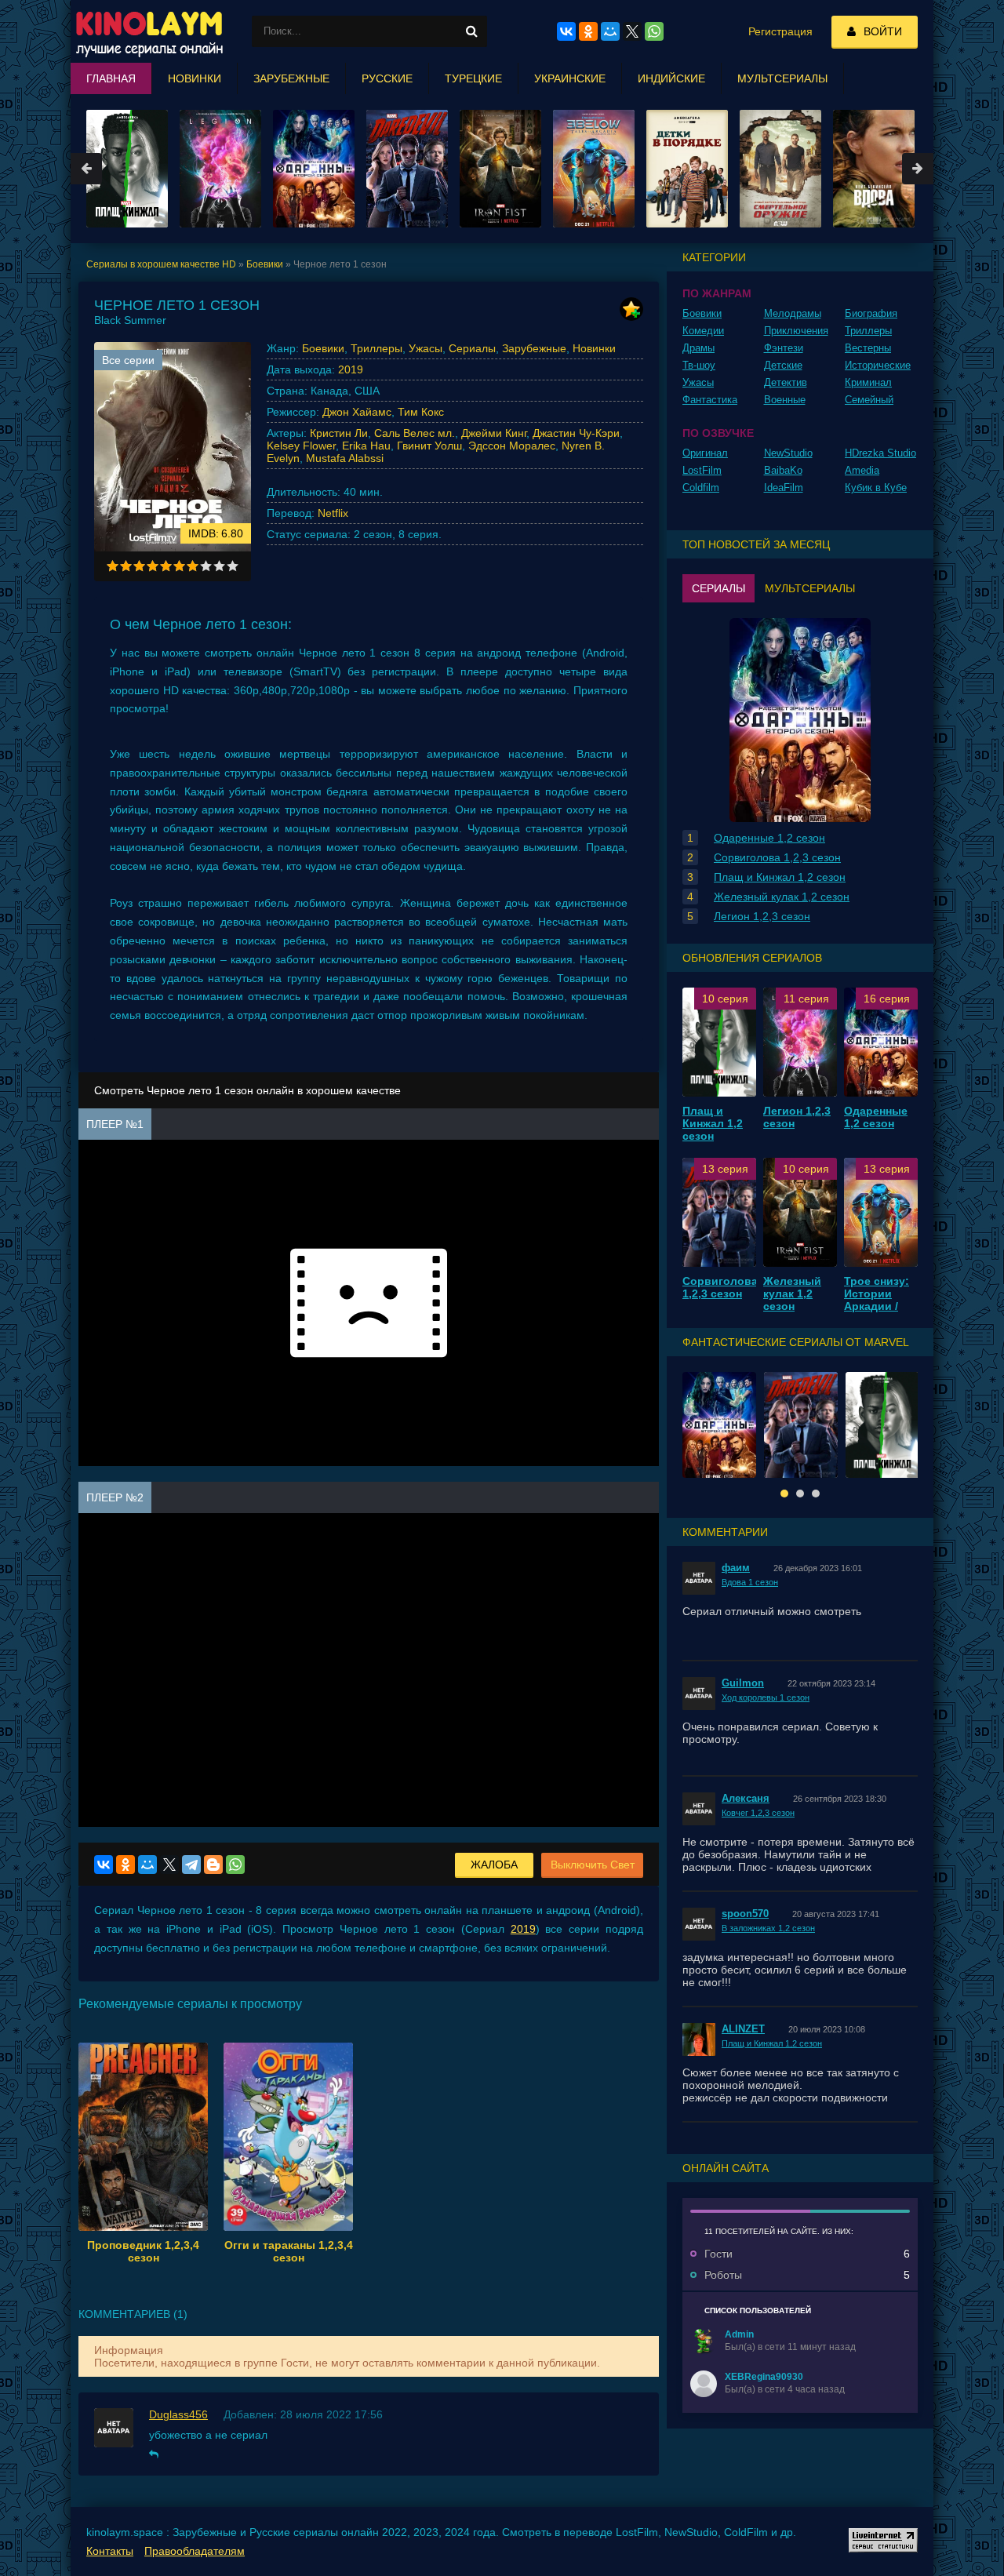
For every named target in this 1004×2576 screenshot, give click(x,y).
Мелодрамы (793, 313)
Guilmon (743, 1683)
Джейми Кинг (494, 433)
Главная (111, 78)
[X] (169, 1865)
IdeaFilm (784, 488)
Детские (783, 365)
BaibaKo (783, 470)
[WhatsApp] (235, 1865)
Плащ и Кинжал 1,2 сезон (772, 2043)
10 (233, 566)
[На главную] (149, 31)
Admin (739, 2334)
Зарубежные (534, 348)
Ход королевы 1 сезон (766, 1697)
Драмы (698, 348)
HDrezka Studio (880, 453)
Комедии (703, 331)
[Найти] (471, 31)
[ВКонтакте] (104, 1865)
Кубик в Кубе (876, 488)
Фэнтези (784, 348)
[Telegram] (191, 1865)
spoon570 (745, 1914)
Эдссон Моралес (512, 446)
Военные (785, 400)
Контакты (110, 2551)
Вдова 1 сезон (750, 1582)
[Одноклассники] (125, 1865)
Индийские (671, 78)
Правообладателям (195, 2551)
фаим (736, 1568)
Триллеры (376, 348)
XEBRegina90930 (764, 2377)
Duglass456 (178, 2414)
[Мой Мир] (147, 1865)
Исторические (878, 365)
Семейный (869, 400)
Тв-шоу (699, 365)
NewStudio (788, 453)
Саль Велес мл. (415, 433)
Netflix (333, 513)
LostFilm (702, 470)
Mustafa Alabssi (345, 458)
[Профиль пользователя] (704, 2341)
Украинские (570, 78)
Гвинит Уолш (429, 446)
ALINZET (743, 2029)
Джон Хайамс (357, 412)
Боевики (323, 348)
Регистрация (780, 31)
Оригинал (705, 453)
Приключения (796, 331)
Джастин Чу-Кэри (576, 433)
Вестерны (868, 348)
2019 (351, 369)
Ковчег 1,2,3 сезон (758, 1813)
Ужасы (426, 348)
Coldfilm (701, 488)
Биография (871, 313)
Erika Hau (366, 446)
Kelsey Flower (301, 446)
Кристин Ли (339, 433)
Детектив (786, 382)
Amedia (862, 470)
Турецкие (473, 78)
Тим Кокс (421, 412)
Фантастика (710, 400)
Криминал (868, 382)
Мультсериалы (782, 78)
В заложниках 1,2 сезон (768, 1928)
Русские (387, 78)
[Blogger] (213, 1865)
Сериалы (472, 348)
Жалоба (494, 1865)
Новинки (594, 348)
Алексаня (746, 1798)
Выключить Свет (593, 1865)
